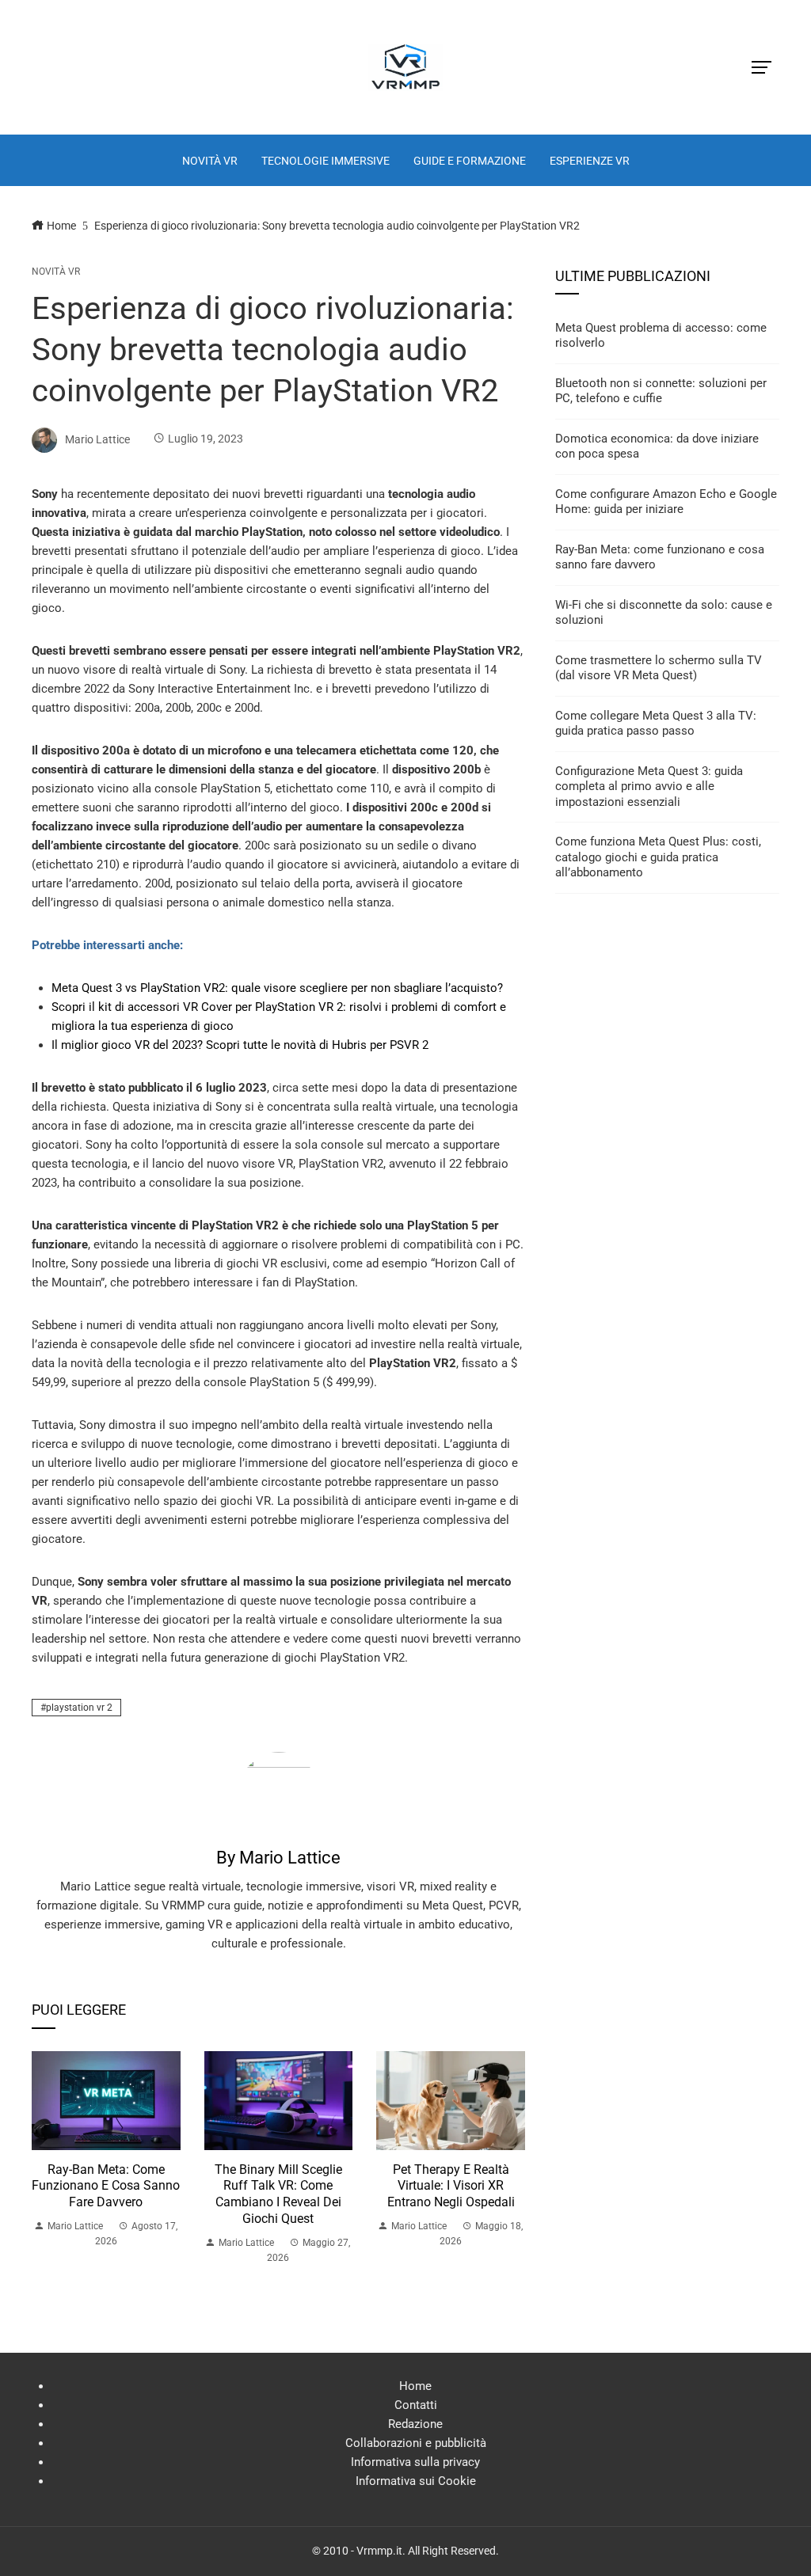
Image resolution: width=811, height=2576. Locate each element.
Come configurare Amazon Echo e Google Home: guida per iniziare (666, 502)
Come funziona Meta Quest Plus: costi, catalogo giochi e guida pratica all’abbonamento (658, 857)
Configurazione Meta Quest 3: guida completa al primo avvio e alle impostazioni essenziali (649, 786)
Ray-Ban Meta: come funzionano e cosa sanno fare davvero (106, 2186)
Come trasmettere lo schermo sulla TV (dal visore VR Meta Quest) (659, 668)
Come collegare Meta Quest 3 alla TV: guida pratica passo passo (656, 724)
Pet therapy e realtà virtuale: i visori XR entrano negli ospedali (451, 2186)
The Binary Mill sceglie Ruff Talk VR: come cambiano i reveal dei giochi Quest (278, 2194)
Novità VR (56, 272)
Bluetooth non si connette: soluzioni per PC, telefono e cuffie (661, 391)
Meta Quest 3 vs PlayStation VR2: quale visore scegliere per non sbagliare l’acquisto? (277, 988)
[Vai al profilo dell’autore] (279, 1791)
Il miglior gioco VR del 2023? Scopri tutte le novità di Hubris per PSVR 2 (240, 1045)
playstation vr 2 (79, 1708)
